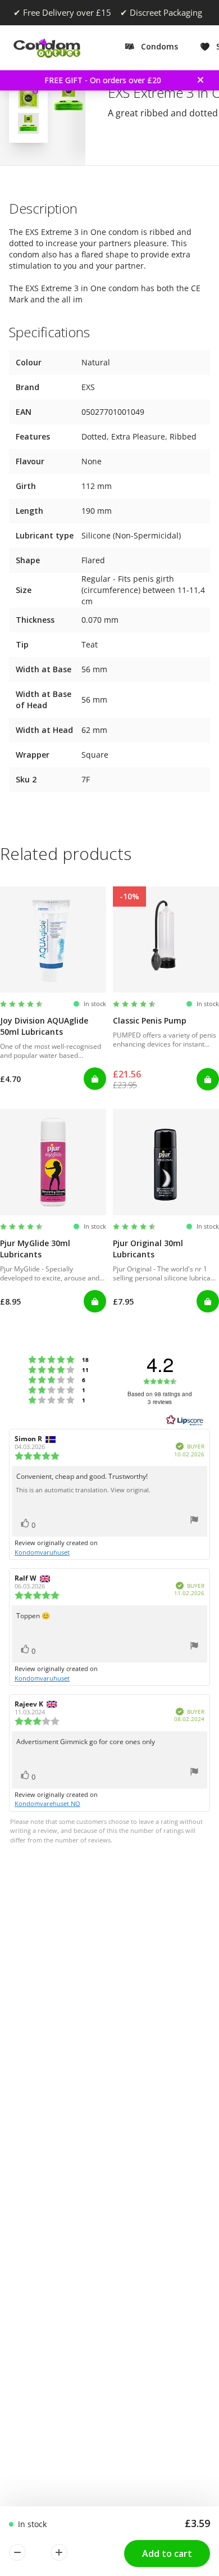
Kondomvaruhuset (42, 1552)
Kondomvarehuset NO (47, 1803)
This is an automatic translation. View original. (83, 1490)
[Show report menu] (194, 1521)
